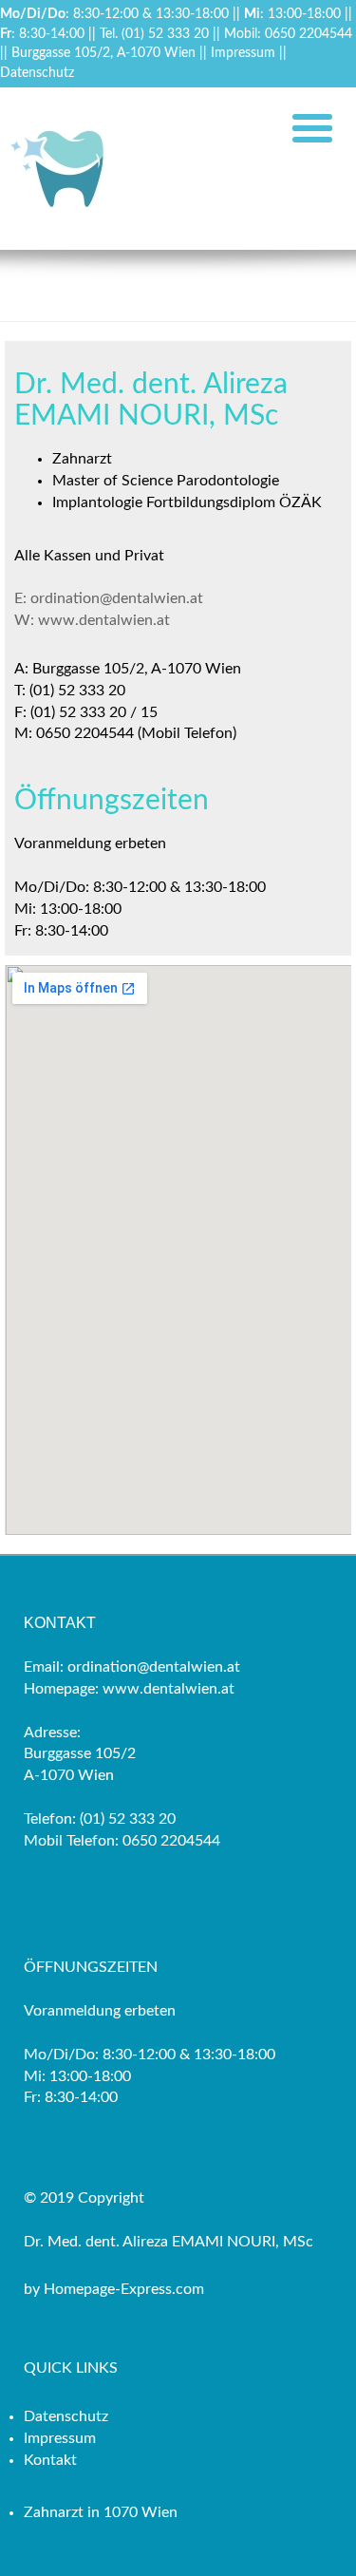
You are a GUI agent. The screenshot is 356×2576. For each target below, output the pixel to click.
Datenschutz (37, 73)
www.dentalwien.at (167, 1689)
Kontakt (50, 2460)
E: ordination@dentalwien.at (109, 598)
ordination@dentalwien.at (152, 1667)
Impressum (243, 53)
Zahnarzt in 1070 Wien (101, 2512)
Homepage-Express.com (124, 2289)
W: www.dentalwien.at (92, 620)
